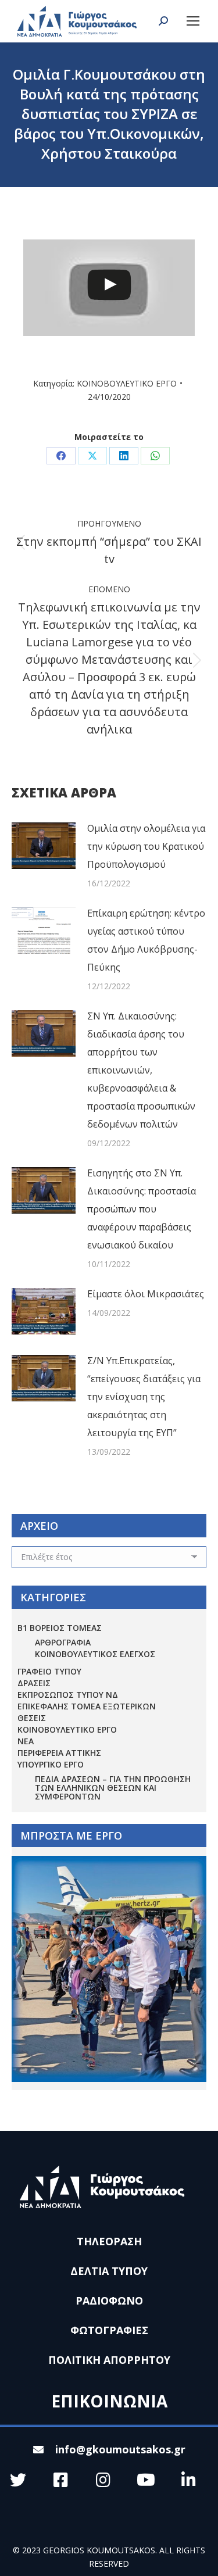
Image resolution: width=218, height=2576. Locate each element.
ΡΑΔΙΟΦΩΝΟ (109, 2300)
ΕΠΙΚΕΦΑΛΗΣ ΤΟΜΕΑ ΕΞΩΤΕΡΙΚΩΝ (87, 1706)
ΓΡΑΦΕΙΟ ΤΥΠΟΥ (49, 1671)
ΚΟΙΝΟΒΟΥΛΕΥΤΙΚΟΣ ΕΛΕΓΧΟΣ (95, 1654)
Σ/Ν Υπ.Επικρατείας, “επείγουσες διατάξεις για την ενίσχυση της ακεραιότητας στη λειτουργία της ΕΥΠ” (144, 1397)
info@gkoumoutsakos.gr (120, 2449)
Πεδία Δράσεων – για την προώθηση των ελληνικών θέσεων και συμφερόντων (113, 1788)
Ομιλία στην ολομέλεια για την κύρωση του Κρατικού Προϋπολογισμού (146, 846)
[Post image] (44, 846)
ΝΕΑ (26, 1741)
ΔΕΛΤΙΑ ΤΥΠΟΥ (109, 2271)
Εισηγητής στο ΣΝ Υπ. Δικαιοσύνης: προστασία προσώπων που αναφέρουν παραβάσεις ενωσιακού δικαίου (142, 1209)
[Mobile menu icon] (193, 21)
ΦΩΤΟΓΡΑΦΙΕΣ (109, 2330)
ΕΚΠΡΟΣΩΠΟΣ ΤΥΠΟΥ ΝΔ (68, 1695)
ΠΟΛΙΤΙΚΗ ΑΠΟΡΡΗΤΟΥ (109, 2360)
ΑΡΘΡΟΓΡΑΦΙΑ (63, 1642)
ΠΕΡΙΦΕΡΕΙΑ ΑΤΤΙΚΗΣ (59, 1753)
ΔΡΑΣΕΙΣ (34, 1683)
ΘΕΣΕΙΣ (32, 1718)
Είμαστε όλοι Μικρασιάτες (146, 1294)
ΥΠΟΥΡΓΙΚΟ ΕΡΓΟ (51, 1764)
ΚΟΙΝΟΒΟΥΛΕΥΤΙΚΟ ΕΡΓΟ (127, 383)
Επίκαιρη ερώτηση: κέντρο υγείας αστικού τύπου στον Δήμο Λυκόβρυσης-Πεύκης (146, 940)
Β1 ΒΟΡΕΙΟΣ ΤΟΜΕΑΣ (60, 1628)
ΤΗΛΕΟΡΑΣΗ (109, 2241)
